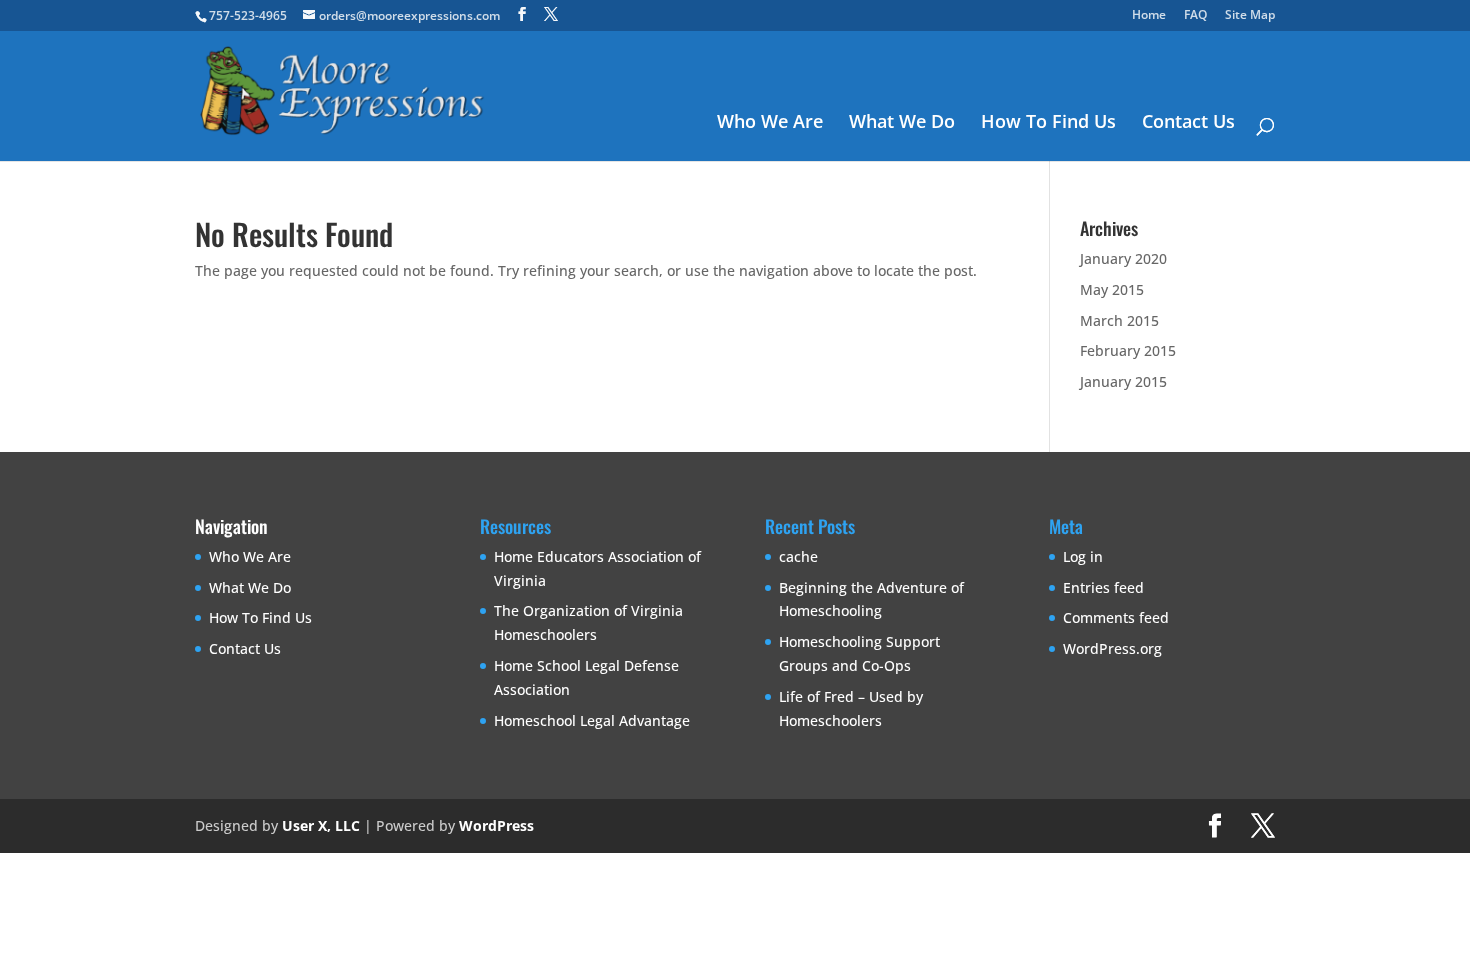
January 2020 (1123, 258)
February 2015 (1128, 350)
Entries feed (1103, 587)
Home (1149, 16)
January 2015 (1123, 381)
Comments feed (1116, 617)
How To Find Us (1048, 123)
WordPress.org (1112, 648)
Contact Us (1188, 123)
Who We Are (770, 123)
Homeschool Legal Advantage (592, 720)
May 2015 (1112, 289)
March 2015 (1119, 320)
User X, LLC (321, 825)
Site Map (1250, 16)
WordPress (496, 825)
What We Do (902, 123)
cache (798, 556)
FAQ (1195, 16)
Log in (1083, 556)
